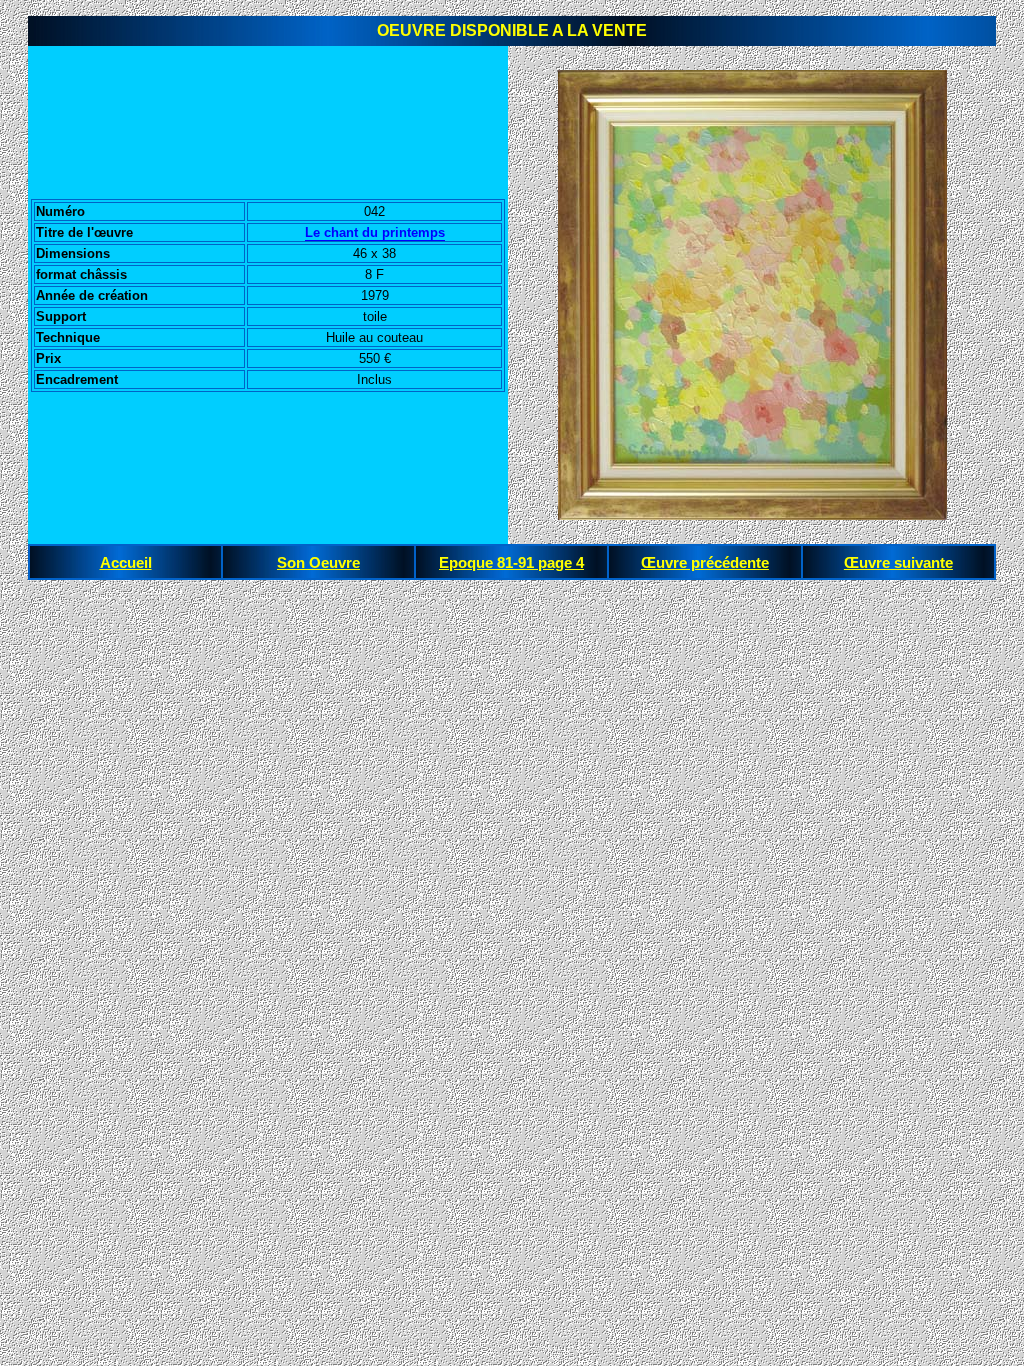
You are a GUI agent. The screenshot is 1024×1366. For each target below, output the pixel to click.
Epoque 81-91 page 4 (511, 562)
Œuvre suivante (898, 562)
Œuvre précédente (705, 562)
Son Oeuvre (318, 562)
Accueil (126, 562)
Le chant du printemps (375, 232)
